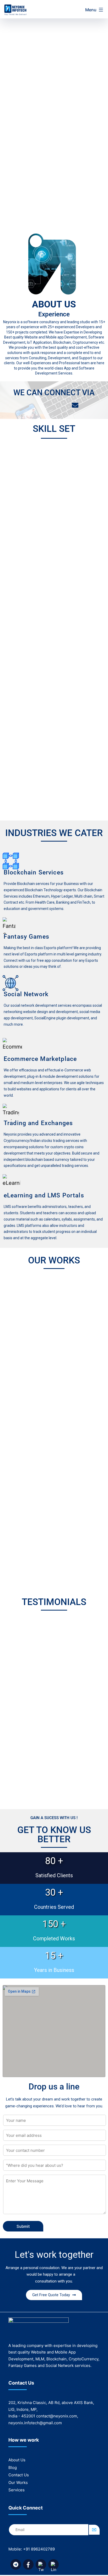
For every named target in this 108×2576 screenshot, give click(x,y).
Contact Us (19, 2475)
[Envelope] (75, 405)
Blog (13, 2468)
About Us (17, 2460)
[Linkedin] (61, 405)
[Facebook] (46, 405)
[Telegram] (32, 405)
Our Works (18, 2483)
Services (17, 2490)
